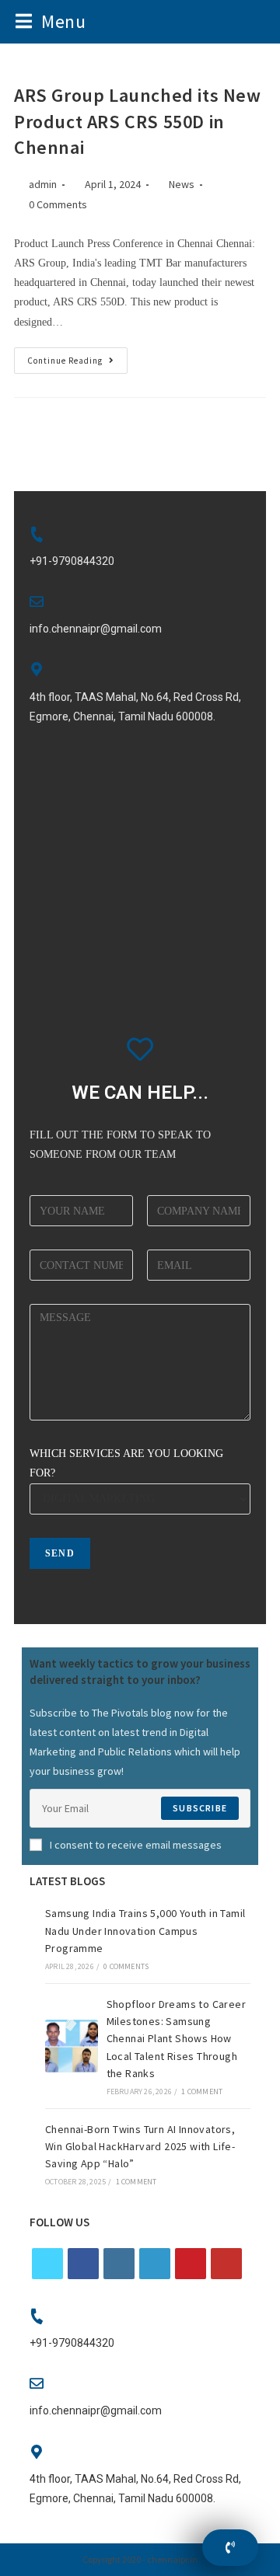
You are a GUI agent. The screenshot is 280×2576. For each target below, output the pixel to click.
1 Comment (202, 2091)
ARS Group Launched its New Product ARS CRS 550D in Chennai (138, 121)
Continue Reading (77, 357)
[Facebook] (83, 2264)
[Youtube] (226, 2264)
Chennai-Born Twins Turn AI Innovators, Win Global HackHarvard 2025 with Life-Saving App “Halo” (140, 2147)
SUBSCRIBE (200, 1808)
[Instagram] (119, 2264)
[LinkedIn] (155, 2264)
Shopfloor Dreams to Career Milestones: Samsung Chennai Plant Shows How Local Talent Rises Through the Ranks (176, 2039)
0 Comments (58, 204)
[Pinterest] (191, 2264)
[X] (47, 2264)
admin (43, 184)
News (182, 184)
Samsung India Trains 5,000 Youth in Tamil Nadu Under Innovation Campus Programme (145, 1931)
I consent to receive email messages (136, 1845)
